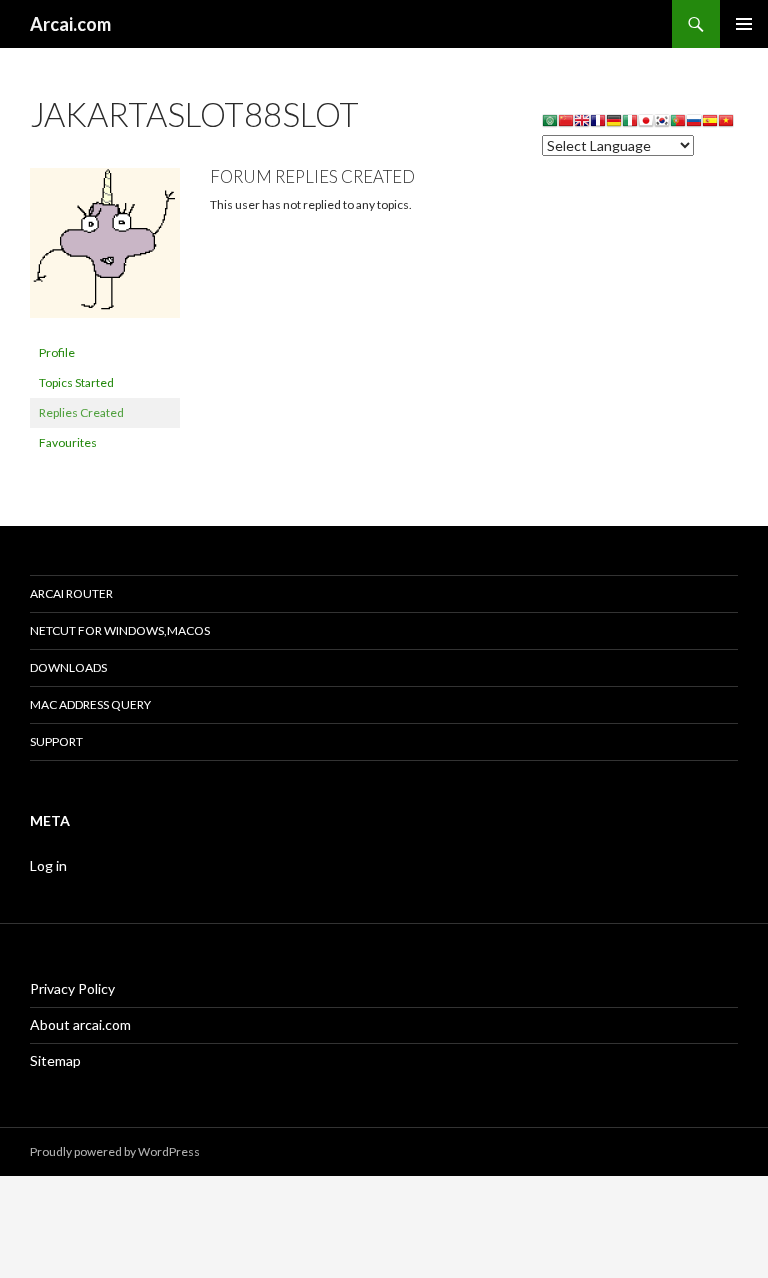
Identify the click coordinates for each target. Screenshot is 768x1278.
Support (56, 741)
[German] (614, 123)
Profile (57, 352)
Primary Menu (744, 24)
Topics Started (76, 382)
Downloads (68, 667)
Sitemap (55, 1060)
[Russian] (694, 123)
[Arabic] (550, 123)
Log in (48, 865)
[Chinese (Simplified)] (566, 123)
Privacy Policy (72, 988)
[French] (598, 123)
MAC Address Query (90, 704)
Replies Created (81, 412)
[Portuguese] (678, 123)
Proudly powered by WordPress (115, 1151)
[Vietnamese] (726, 123)
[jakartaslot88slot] (105, 251)
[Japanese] (646, 123)
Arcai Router (71, 593)
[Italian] (630, 123)
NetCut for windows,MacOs (120, 630)
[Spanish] (710, 123)
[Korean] (662, 123)
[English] (582, 123)
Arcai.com (70, 24)
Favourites (68, 442)
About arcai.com (80, 1024)
